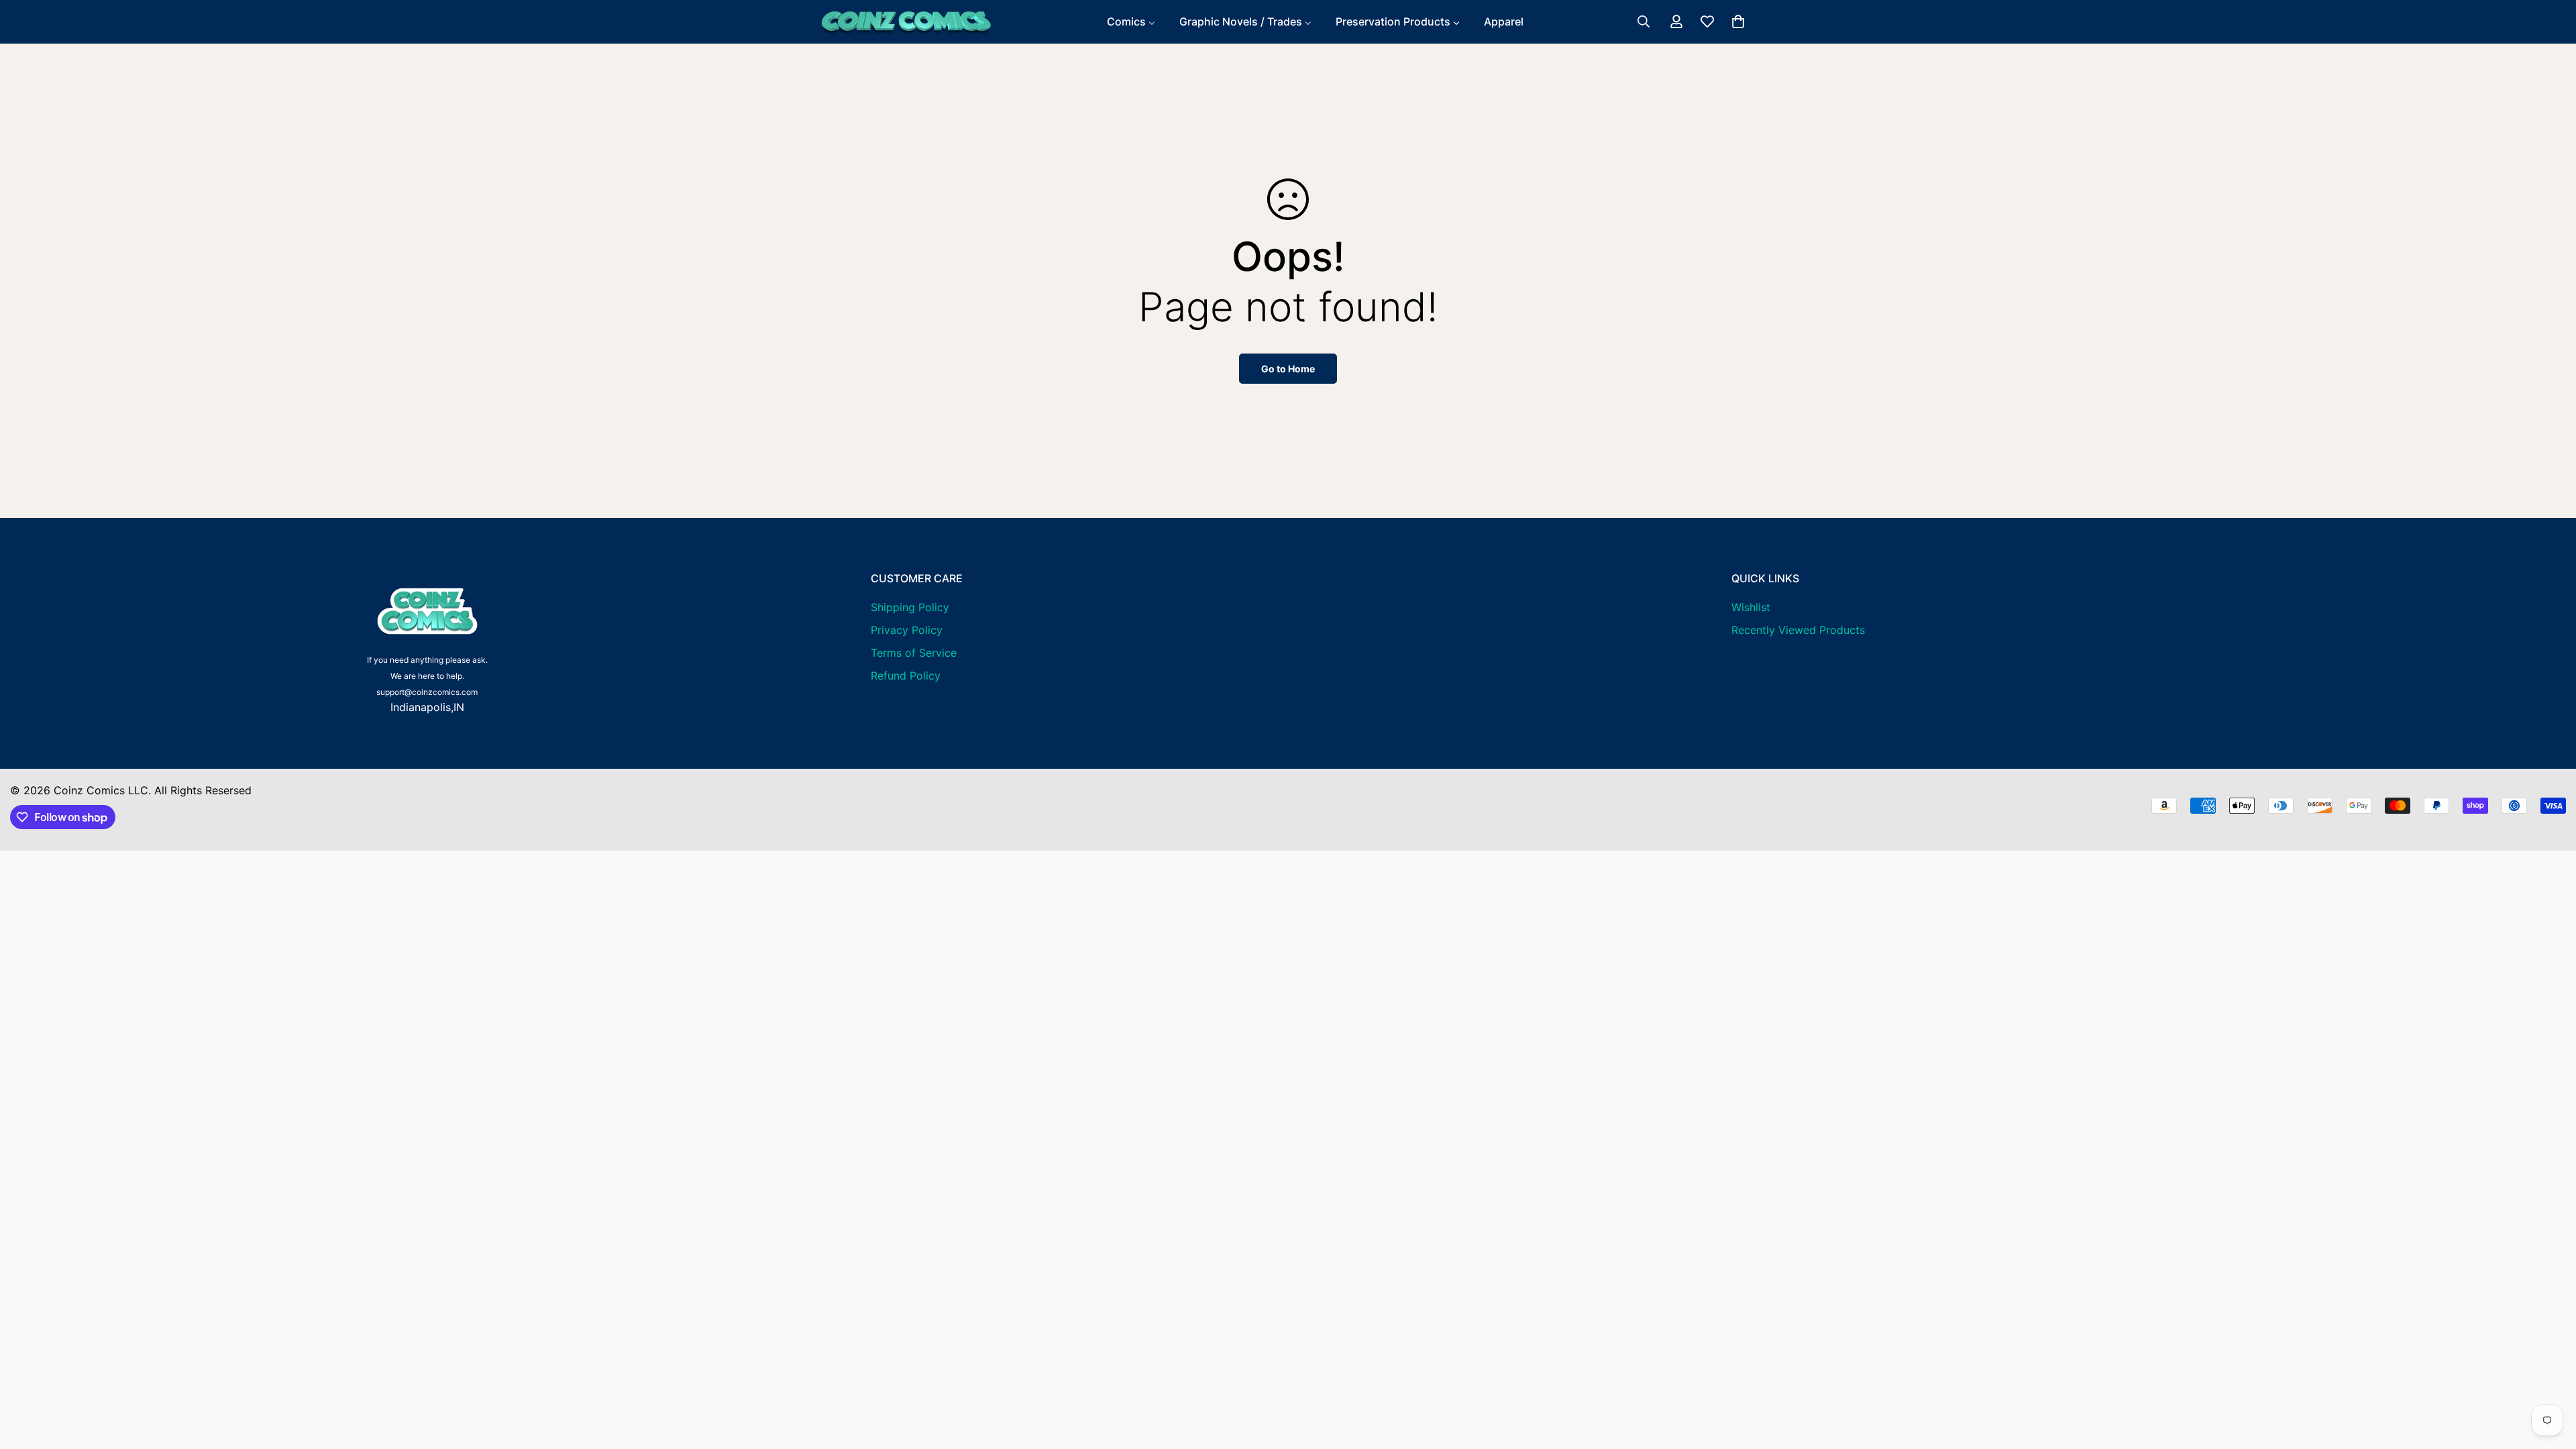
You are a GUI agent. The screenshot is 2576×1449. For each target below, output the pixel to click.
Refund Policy (906, 676)
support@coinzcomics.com (427, 692)
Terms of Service (914, 653)
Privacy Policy (907, 630)
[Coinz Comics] (906, 22)
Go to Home (1288, 369)
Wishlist (1751, 607)
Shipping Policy (910, 607)
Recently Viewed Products (1798, 630)
